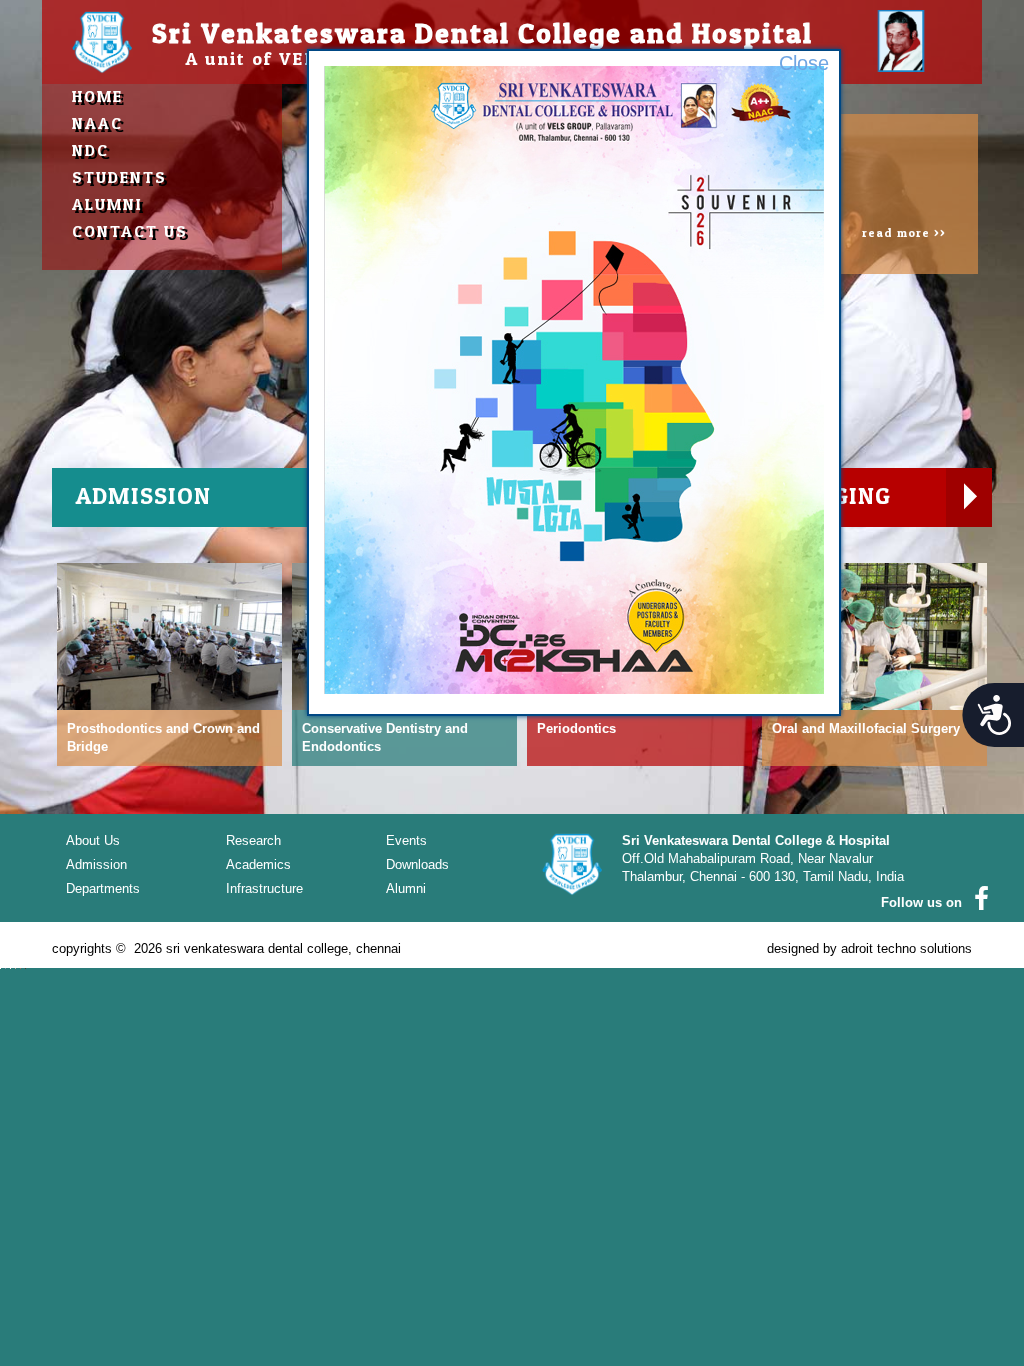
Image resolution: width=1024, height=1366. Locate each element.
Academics (258, 864)
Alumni (107, 204)
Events (406, 840)
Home (97, 96)
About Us (93, 840)
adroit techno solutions (906, 948)
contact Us (130, 231)
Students (119, 177)
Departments (103, 888)
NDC (90, 150)
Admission (96, 864)
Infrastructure (264, 888)
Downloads (417, 864)
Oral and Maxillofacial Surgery (866, 728)
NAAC (97, 123)
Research (253, 840)
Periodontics (576, 728)
